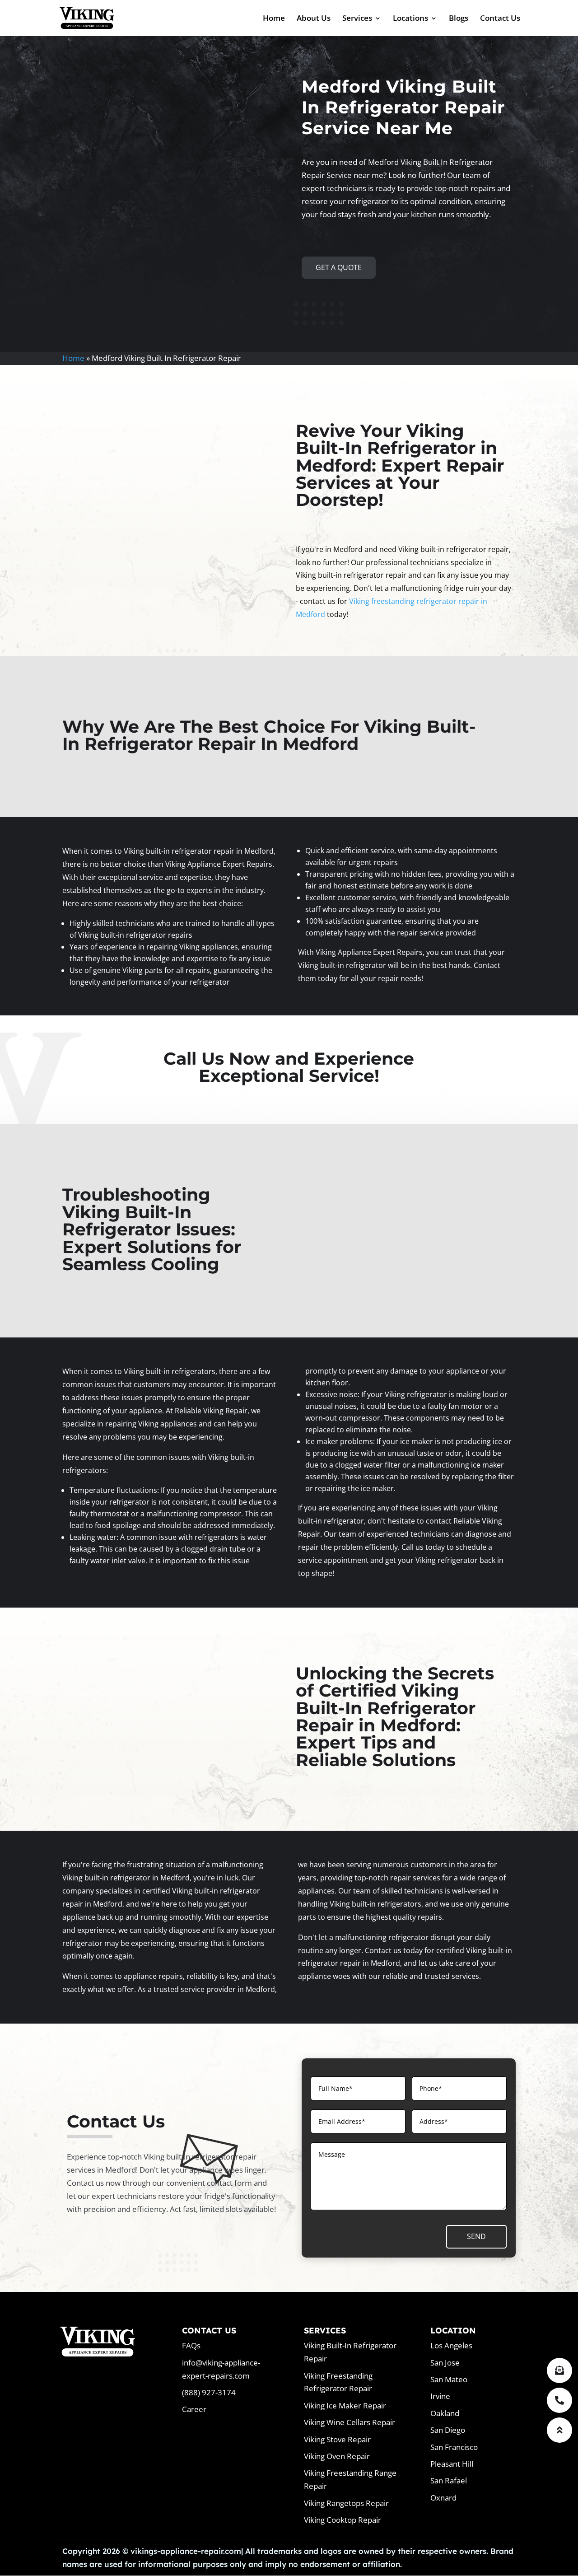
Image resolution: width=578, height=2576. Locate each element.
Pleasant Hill (452, 2464)
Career (194, 2409)
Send (476, 2236)
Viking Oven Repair (337, 2456)
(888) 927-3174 (209, 2392)
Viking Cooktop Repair (343, 2520)
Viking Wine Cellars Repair (350, 2422)
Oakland (445, 2413)
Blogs (459, 19)
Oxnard (443, 2498)
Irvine (440, 2396)
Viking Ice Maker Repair (345, 2405)
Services (357, 19)
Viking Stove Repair (337, 2439)
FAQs (191, 2345)
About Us (314, 19)
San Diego (448, 2430)
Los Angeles (451, 2345)
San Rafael (449, 2480)
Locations (410, 19)
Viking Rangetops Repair (346, 2503)
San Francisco (454, 2447)
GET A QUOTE (339, 267)
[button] (559, 2430)
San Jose (445, 2363)
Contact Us (500, 19)
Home (274, 19)
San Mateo (449, 2379)
